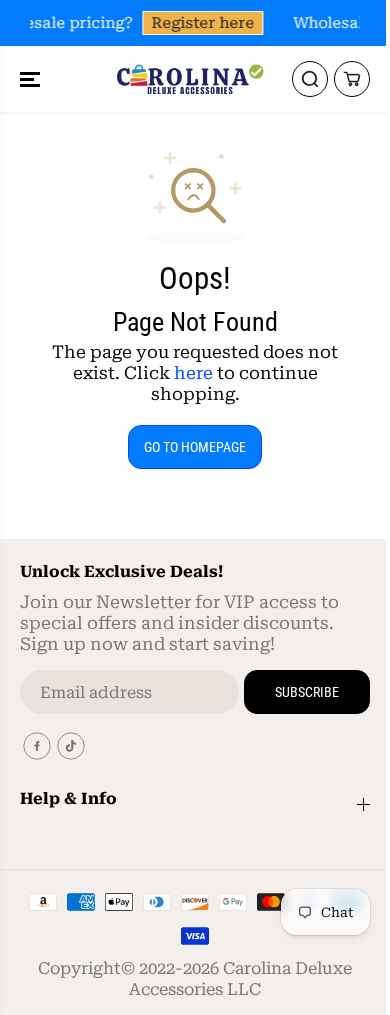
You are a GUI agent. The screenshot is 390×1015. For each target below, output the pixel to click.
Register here (202, 23)
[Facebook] (37, 746)
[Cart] (352, 79)
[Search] (310, 79)
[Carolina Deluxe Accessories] (190, 79)
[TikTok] (71, 746)
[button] (32, 79)
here (193, 373)
